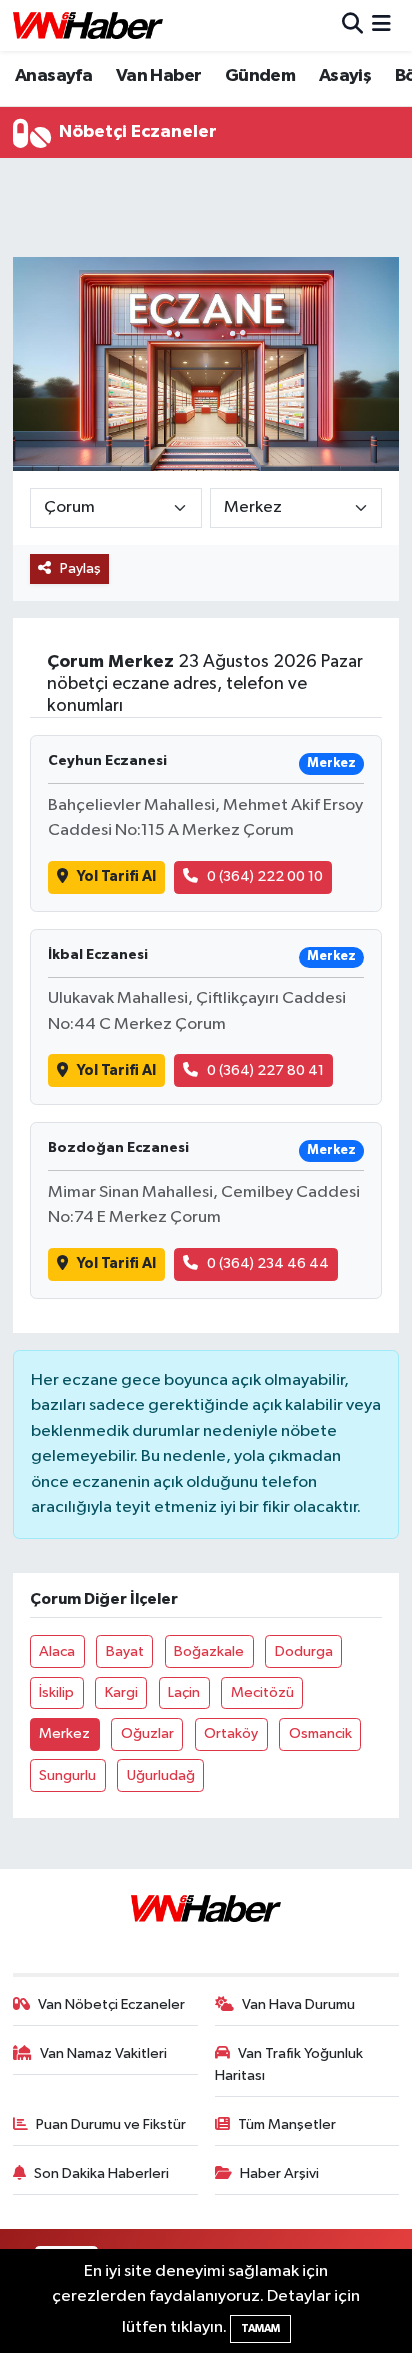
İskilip (56, 1692)
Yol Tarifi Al (116, 876)
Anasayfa (53, 76)
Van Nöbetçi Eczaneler (111, 2004)
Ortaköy (231, 1733)
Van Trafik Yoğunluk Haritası (289, 2064)
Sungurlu (67, 1775)
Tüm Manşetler (287, 2124)
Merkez (64, 1733)
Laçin (184, 1692)
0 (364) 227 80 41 (265, 1070)
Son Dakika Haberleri (101, 2173)
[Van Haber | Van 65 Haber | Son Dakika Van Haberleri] (88, 25)
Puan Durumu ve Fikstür (111, 2124)
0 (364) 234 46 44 (268, 1263)
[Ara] (352, 25)
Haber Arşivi (279, 2173)
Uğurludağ (161, 1775)
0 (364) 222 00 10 (265, 876)
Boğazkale (209, 1651)
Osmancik (320, 1733)
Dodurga (304, 1651)
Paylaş (80, 568)
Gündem (260, 76)
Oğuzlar (147, 1733)
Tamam (260, 2328)
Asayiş (345, 76)
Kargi (121, 1692)
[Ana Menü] (381, 25)
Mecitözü (262, 1692)
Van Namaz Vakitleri (103, 2053)
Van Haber (159, 76)
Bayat (125, 1651)
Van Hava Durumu (298, 2004)
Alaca (57, 1651)
